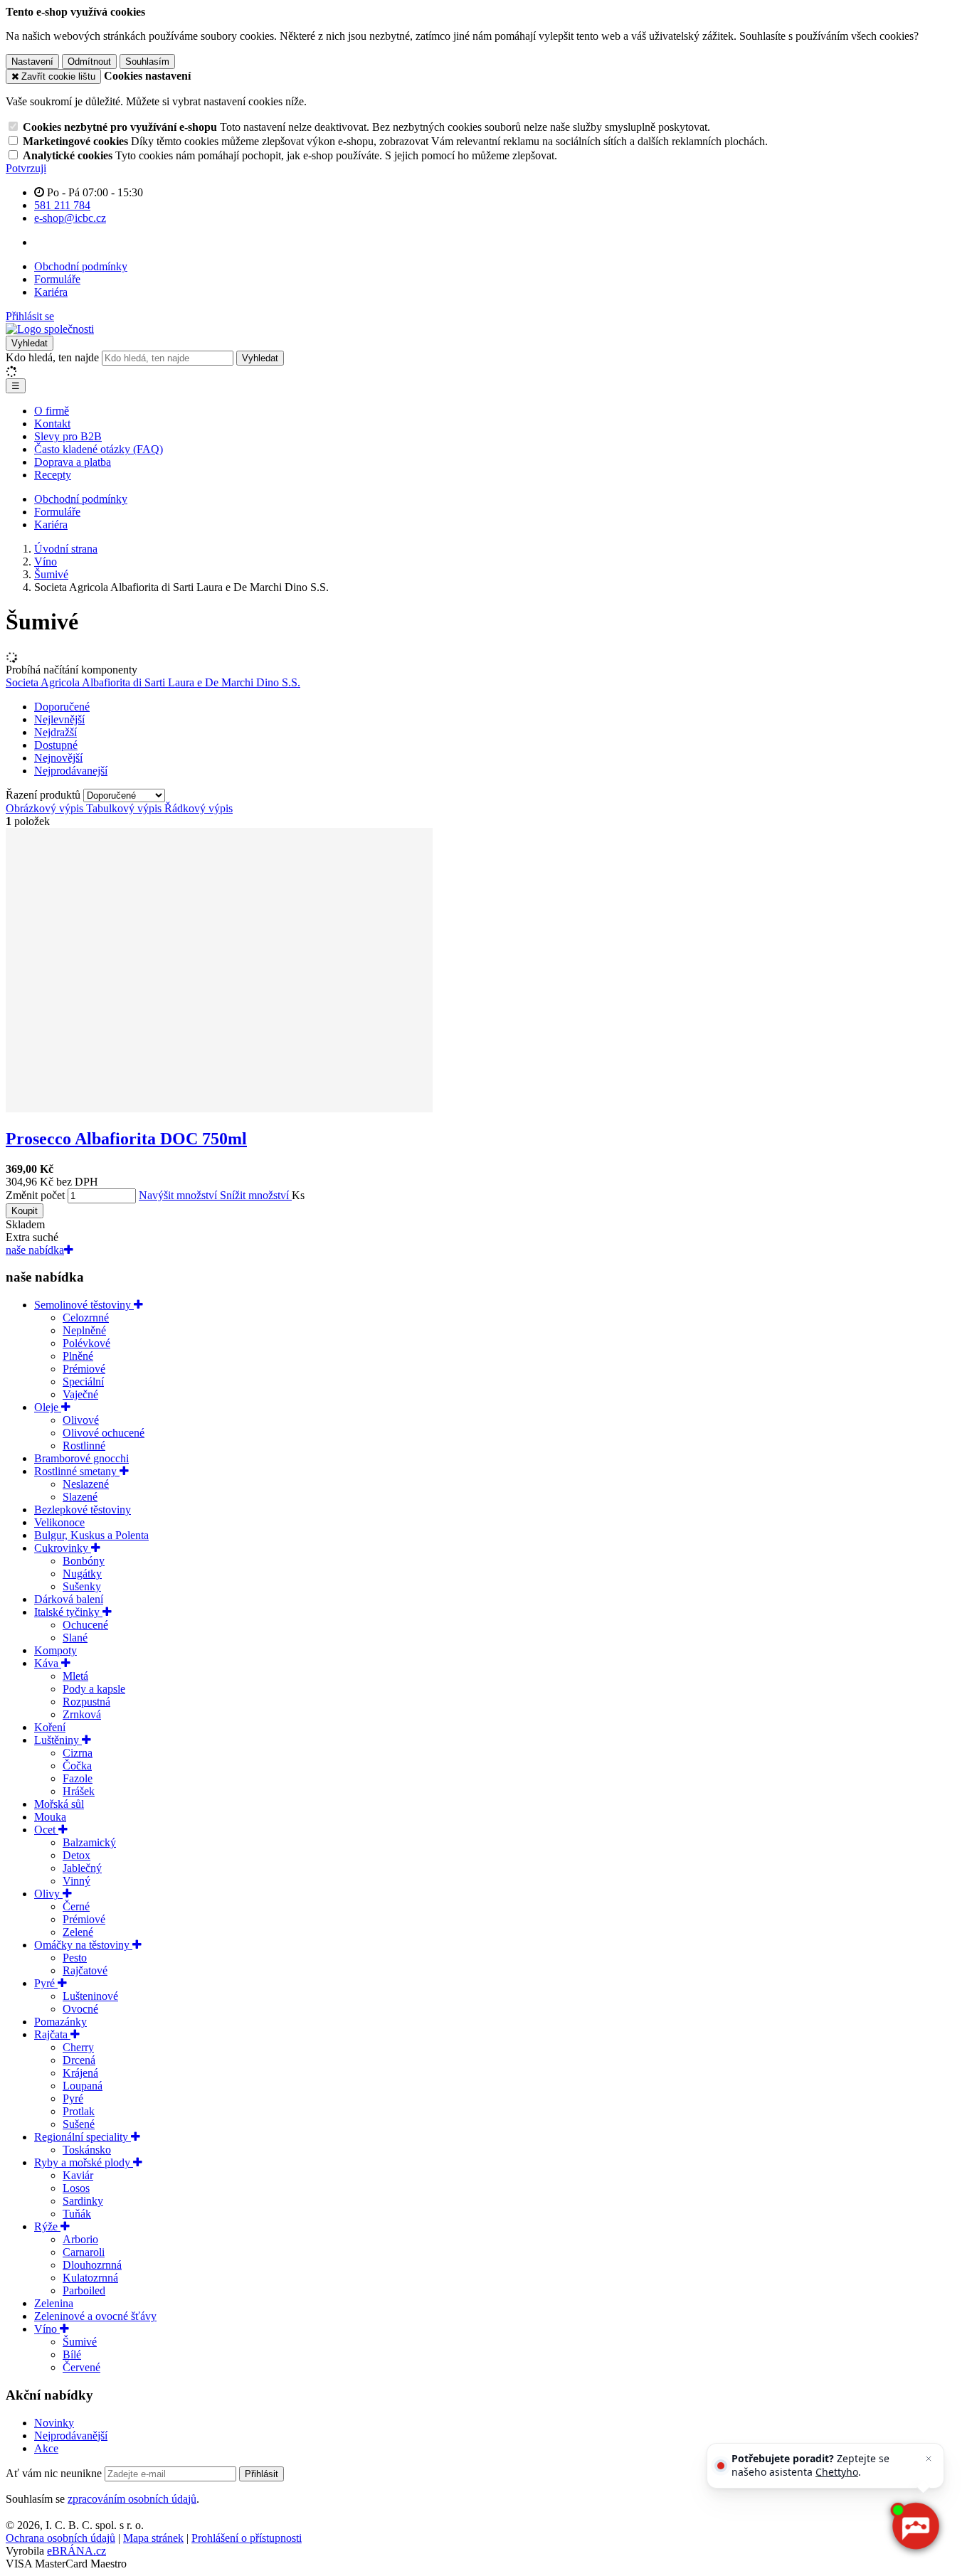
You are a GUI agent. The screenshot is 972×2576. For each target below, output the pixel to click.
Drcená (79, 2060)
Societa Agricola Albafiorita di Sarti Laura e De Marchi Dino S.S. (153, 682)
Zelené (78, 1932)
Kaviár (78, 2175)
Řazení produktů (44, 795)
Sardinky (83, 2201)
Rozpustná (86, 1702)
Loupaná (83, 2086)
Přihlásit (262, 2474)
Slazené (80, 1497)
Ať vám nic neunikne (55, 2473)
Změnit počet (35, 1195)
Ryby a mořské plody (84, 2162)
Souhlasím (147, 62)
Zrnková (82, 1714)
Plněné (78, 1356)
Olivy (48, 1894)
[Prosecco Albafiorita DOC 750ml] (219, 1108)
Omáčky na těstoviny (83, 1945)
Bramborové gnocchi (81, 1458)
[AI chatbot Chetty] (915, 2526)
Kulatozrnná (90, 2278)
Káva (48, 1663)
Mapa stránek (153, 2538)
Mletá (75, 1676)
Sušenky (82, 1586)
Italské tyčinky (68, 1612)
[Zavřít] (929, 2459)
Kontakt (52, 424)
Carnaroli (84, 2252)
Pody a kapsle (94, 1689)
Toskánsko (87, 2150)
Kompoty (56, 1650)
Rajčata (52, 2034)
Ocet (46, 1830)
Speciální (83, 1382)
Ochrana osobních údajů (60, 2538)
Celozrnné (86, 1318)
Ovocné (80, 2009)
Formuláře (57, 279)
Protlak (79, 2111)
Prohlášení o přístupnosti (247, 2538)
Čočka (77, 1766)
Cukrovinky (63, 1548)
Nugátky (82, 1574)
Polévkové (86, 1343)
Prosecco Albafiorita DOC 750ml (126, 1139)
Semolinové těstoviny (84, 1305)
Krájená (80, 2073)
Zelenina (54, 2303)
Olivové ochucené (104, 1433)
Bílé (72, 2354)
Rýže (47, 2226)
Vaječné (80, 1394)
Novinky (54, 2423)
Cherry (78, 2047)
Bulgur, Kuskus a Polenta (91, 1535)
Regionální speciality (83, 2137)
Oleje (48, 1407)
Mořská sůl (59, 1804)
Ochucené (85, 1625)
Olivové (81, 1420)
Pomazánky (60, 2022)
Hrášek (79, 1791)
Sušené (79, 2124)
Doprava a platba (73, 462)
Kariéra (51, 292)
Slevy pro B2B (68, 436)
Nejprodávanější (71, 2436)
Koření (50, 1727)
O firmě (52, 411)
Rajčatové (85, 1970)
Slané (75, 1638)
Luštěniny (58, 1740)
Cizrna (78, 1753)
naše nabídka (35, 1250)
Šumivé (80, 2342)
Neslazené (86, 1484)
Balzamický (89, 1842)
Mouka (50, 1817)
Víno (47, 2329)
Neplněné (84, 1330)
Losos (76, 2188)
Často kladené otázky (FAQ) (99, 449)
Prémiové (84, 1369)
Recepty (53, 475)
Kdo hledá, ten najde (52, 357)
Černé (76, 1906)
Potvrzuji (26, 168)
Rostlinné (84, 1446)
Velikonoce (59, 1522)
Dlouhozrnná (92, 2265)
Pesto (75, 1958)
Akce (46, 2448)
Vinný (76, 1881)
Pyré (46, 1983)
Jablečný (82, 1868)
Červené (81, 2367)
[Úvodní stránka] (50, 329)
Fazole (78, 1778)
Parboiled (84, 2290)
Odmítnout (89, 62)
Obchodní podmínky (81, 266)
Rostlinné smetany (77, 1471)
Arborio (80, 2239)
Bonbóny (84, 1561)
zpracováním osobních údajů (132, 2499)
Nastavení (32, 62)
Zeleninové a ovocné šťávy (95, 2316)
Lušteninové (90, 1996)
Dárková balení (69, 1599)
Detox (76, 1855)
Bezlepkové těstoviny (83, 1510)
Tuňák (77, 2214)
